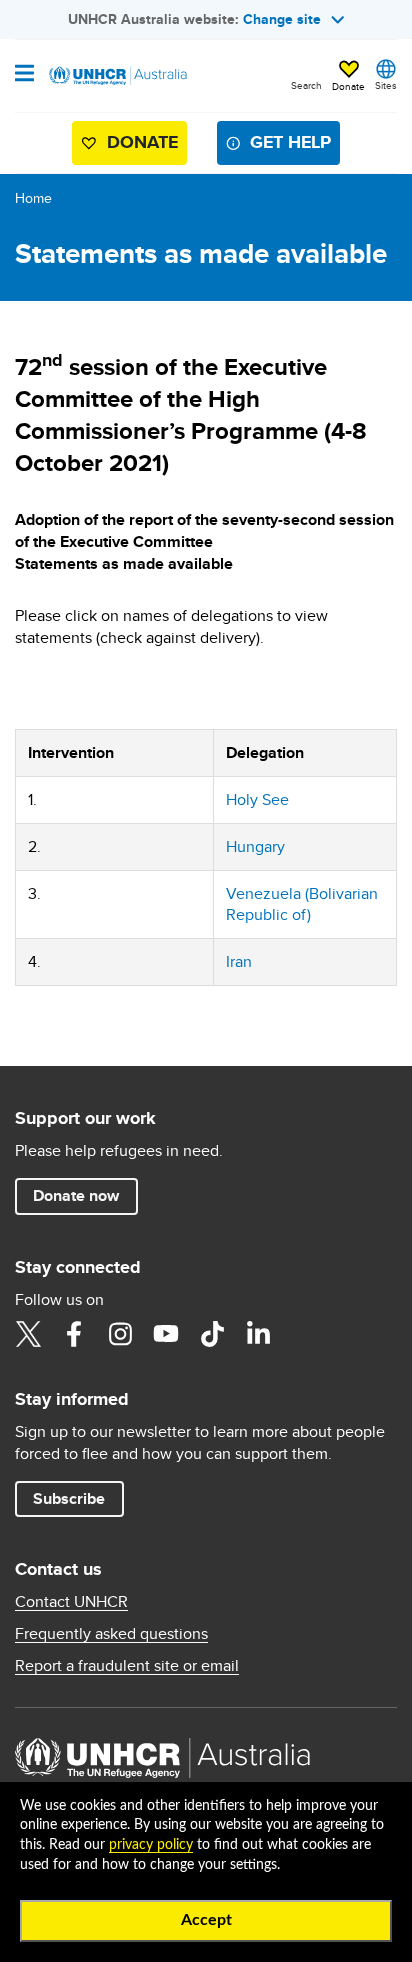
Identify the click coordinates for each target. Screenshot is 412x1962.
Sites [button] (386, 85)
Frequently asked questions (111, 1634)
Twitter (28, 1334)
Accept (206, 1920)
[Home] (117, 76)
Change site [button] (282, 19)
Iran (239, 961)
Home (33, 198)
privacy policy (151, 1845)
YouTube (166, 1334)
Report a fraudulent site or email (127, 1666)
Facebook (74, 1334)
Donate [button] (348, 86)
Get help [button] (290, 142)
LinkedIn (258, 1334)
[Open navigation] (24, 75)
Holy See (257, 799)
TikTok (212, 1334)
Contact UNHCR (71, 1602)
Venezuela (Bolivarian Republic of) (302, 904)
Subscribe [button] (69, 1498)
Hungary (255, 846)
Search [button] (306, 85)
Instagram (120, 1334)
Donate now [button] (76, 1195)
